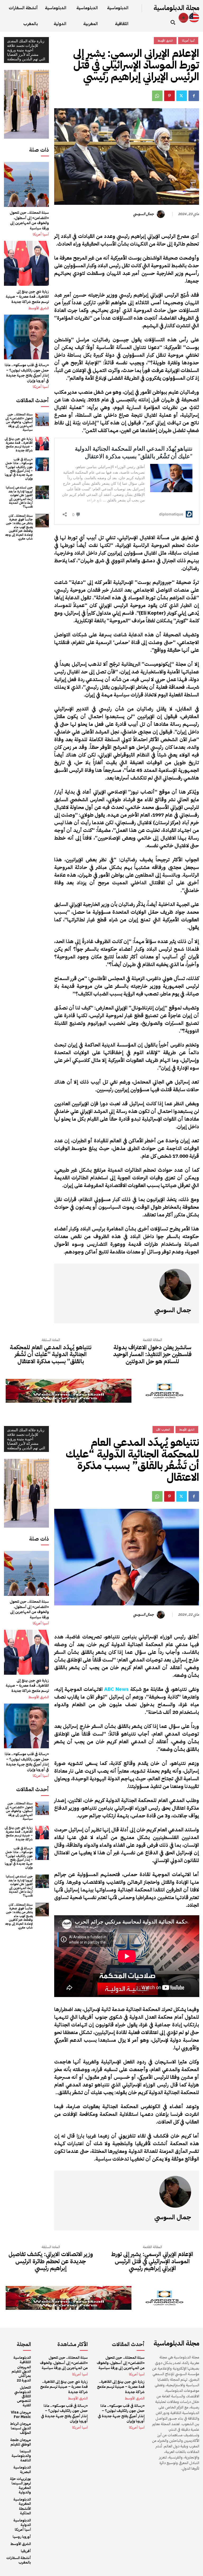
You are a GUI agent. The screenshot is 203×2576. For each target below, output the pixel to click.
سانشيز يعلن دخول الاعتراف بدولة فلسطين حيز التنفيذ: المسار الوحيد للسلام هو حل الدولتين (152, 1354)
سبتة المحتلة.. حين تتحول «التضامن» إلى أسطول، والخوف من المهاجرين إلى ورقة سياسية (29, 220)
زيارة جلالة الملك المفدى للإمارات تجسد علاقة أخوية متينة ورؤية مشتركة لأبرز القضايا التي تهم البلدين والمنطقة (26, 50)
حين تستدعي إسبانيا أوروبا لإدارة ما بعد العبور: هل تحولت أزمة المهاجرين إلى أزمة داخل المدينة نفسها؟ (19, 497)
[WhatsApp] (157, 96)
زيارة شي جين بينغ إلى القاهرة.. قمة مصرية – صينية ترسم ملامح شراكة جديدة (27, 297)
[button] (173, 22)
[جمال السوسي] (162, 214)
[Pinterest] (169, 96)
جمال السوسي (144, 214)
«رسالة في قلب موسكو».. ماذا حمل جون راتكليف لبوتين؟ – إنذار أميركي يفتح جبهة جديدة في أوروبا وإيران (27, 373)
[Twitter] (182, 96)
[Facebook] (194, 96)
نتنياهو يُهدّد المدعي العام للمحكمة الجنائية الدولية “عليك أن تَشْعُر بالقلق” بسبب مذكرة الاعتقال (51, 1354)
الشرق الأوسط (39, 308)
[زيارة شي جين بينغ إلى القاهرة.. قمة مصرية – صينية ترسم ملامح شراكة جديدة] (26, 263)
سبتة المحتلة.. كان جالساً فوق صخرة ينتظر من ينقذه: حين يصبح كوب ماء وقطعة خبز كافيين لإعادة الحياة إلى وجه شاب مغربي (19, 527)
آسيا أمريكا (41, 234)
